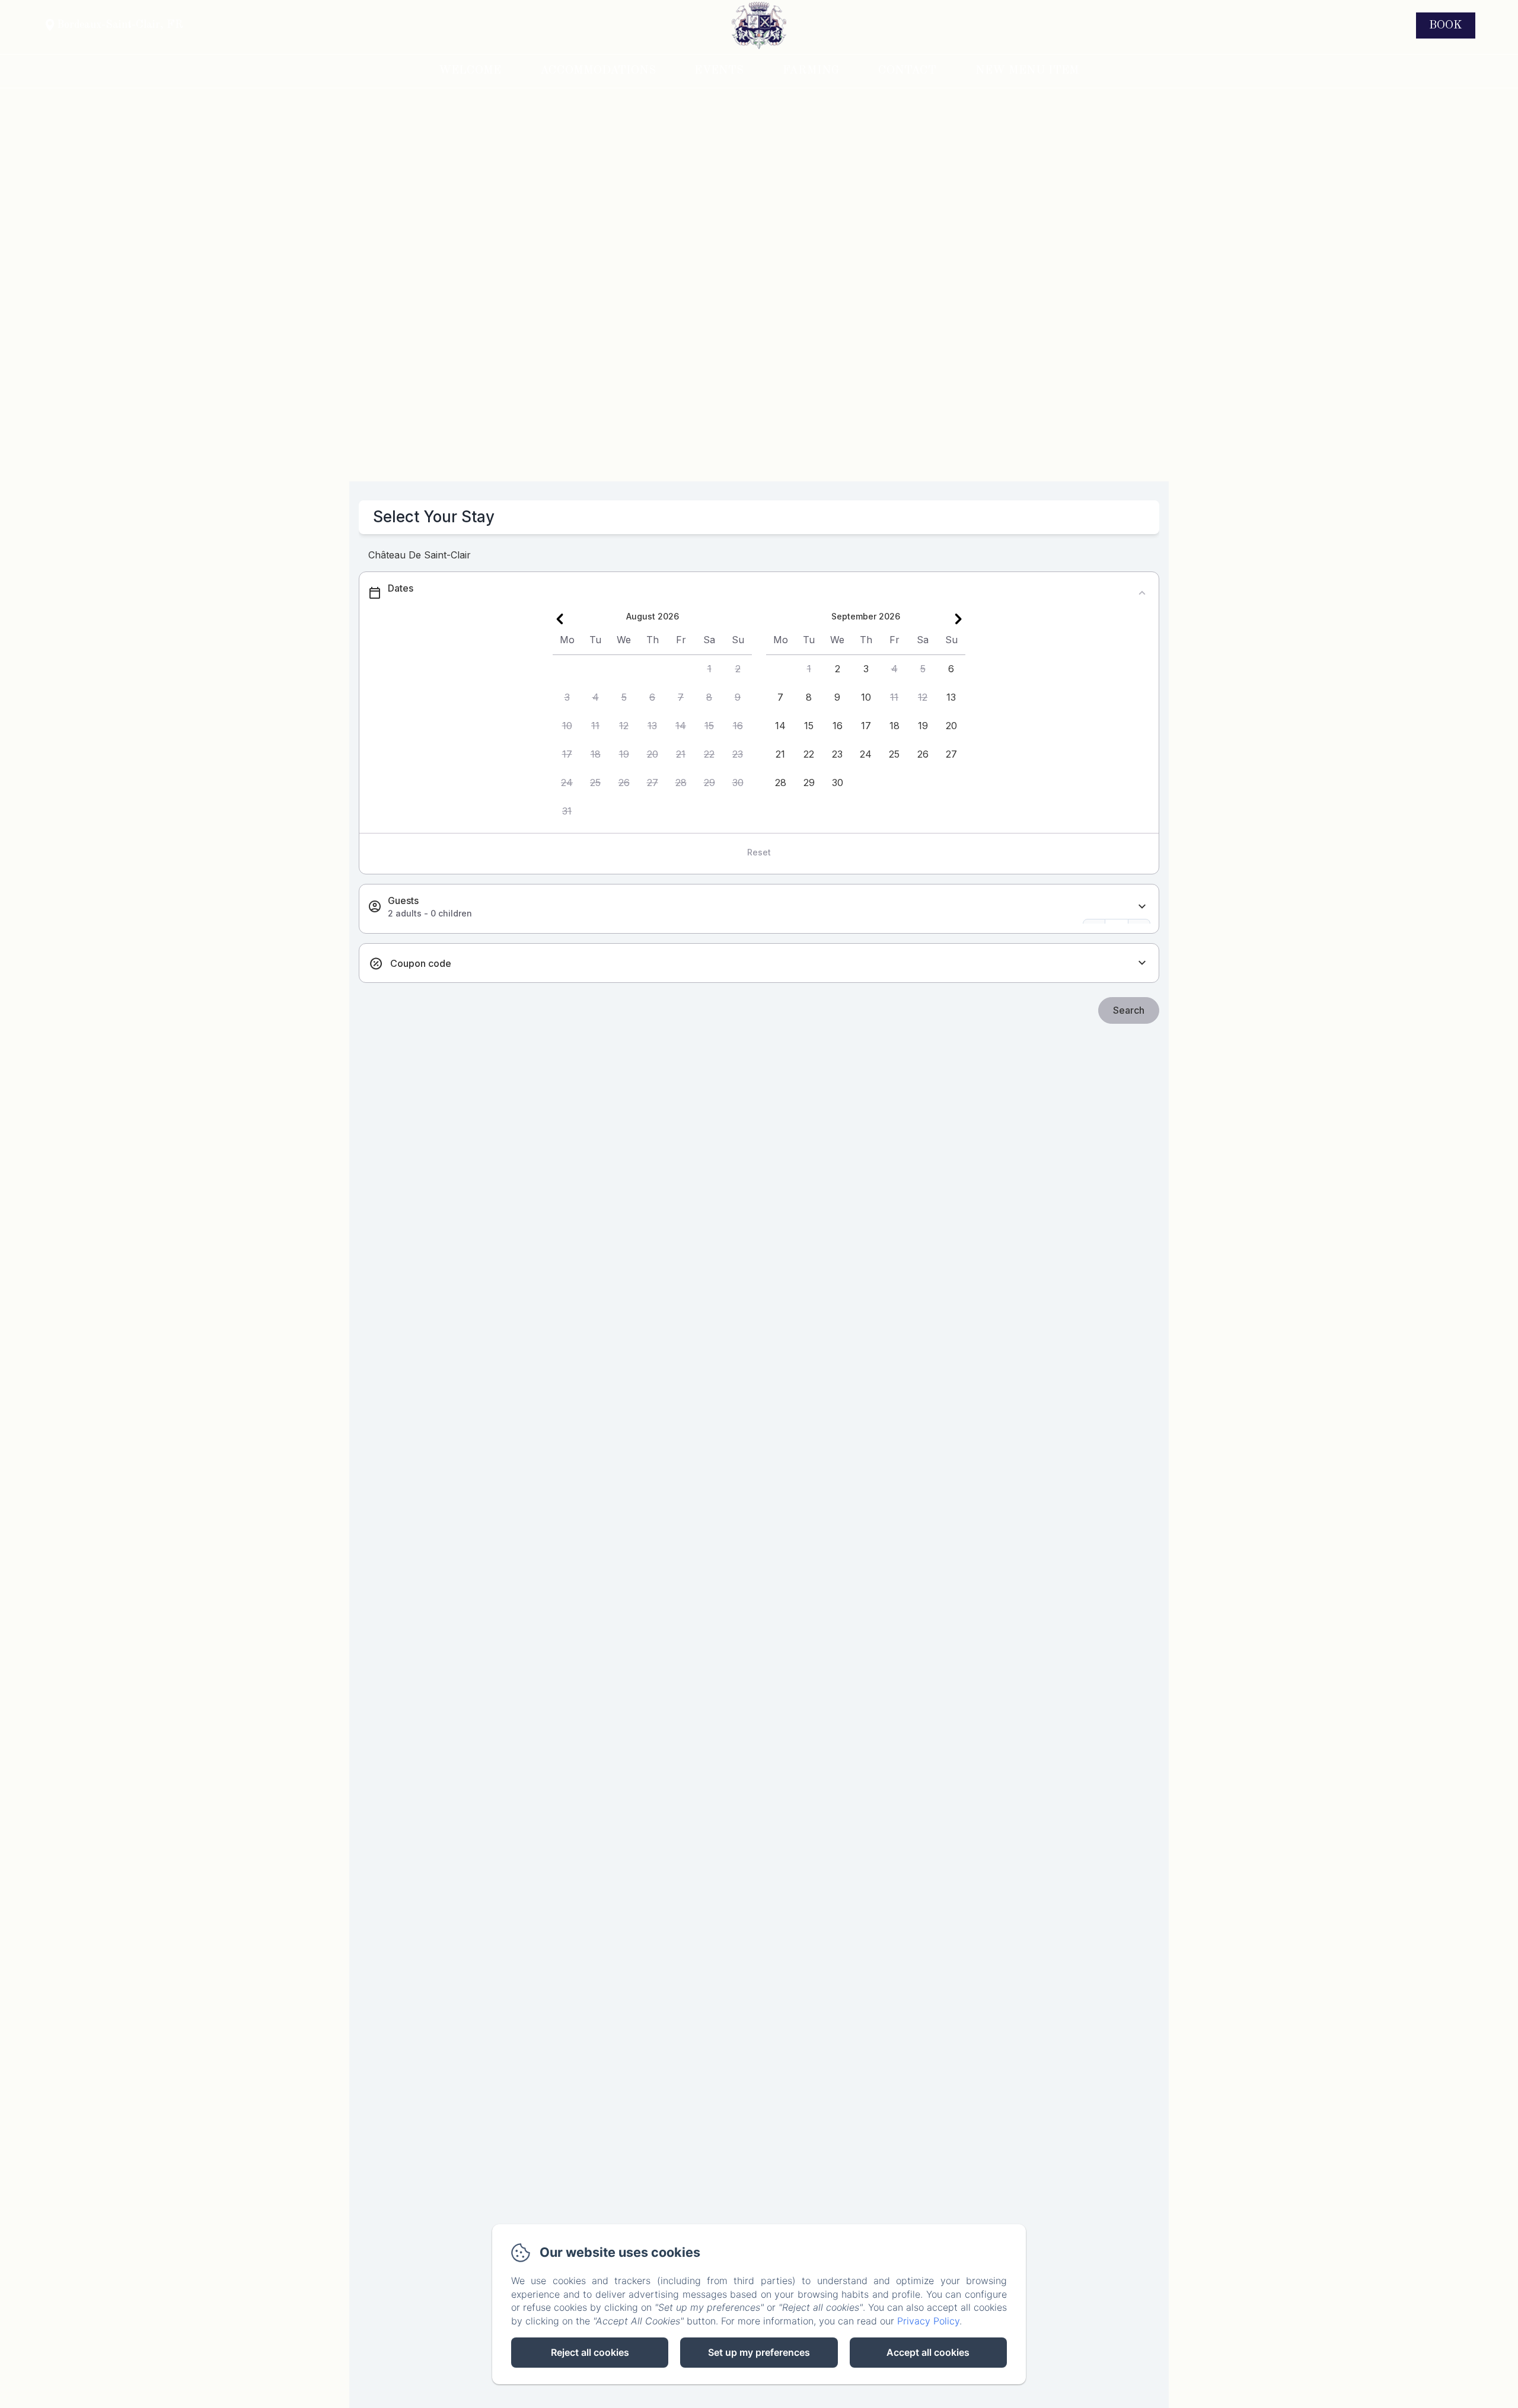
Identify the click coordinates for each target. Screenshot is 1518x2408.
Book (1446, 25)
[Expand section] (1142, 907)
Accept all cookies (928, 2352)
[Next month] (958, 619)
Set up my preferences (759, 2352)
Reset (759, 852)
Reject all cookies (590, 2352)
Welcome (470, 71)
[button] (709, 669)
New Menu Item (1027, 71)
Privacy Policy (928, 2321)
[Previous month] (560, 619)
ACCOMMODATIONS (598, 71)
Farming (811, 71)
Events (719, 71)
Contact (907, 71)
